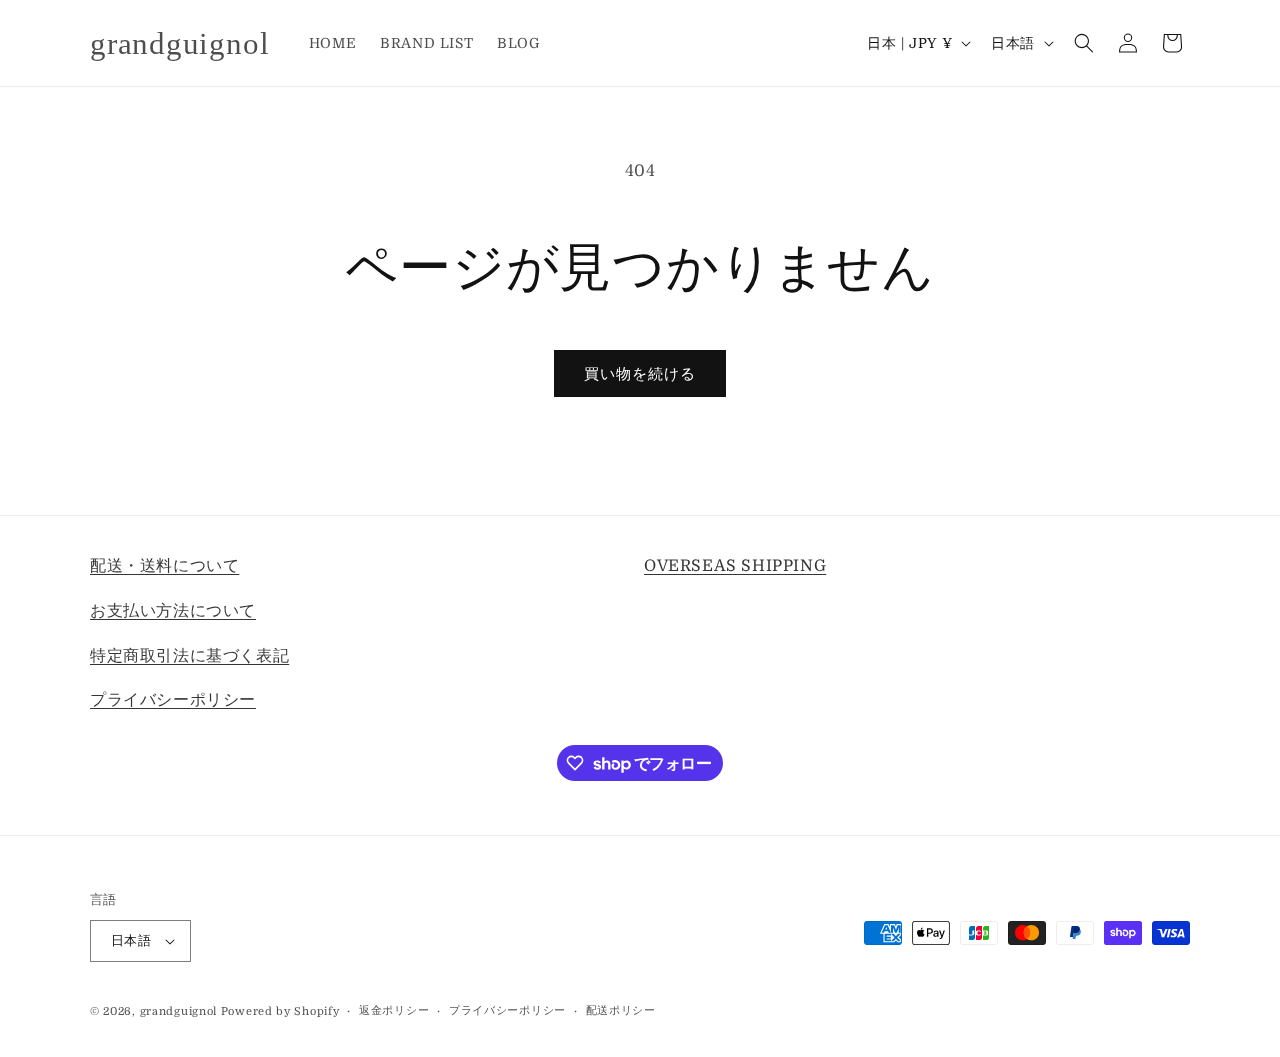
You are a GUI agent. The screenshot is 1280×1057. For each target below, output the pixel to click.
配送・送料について (164, 566)
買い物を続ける (640, 374)
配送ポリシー (621, 1010)
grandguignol (178, 1011)
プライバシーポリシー (173, 700)
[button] (1084, 43)
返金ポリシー (394, 1010)
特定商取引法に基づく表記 (189, 656)
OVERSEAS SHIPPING (735, 566)
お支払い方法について (173, 611)
